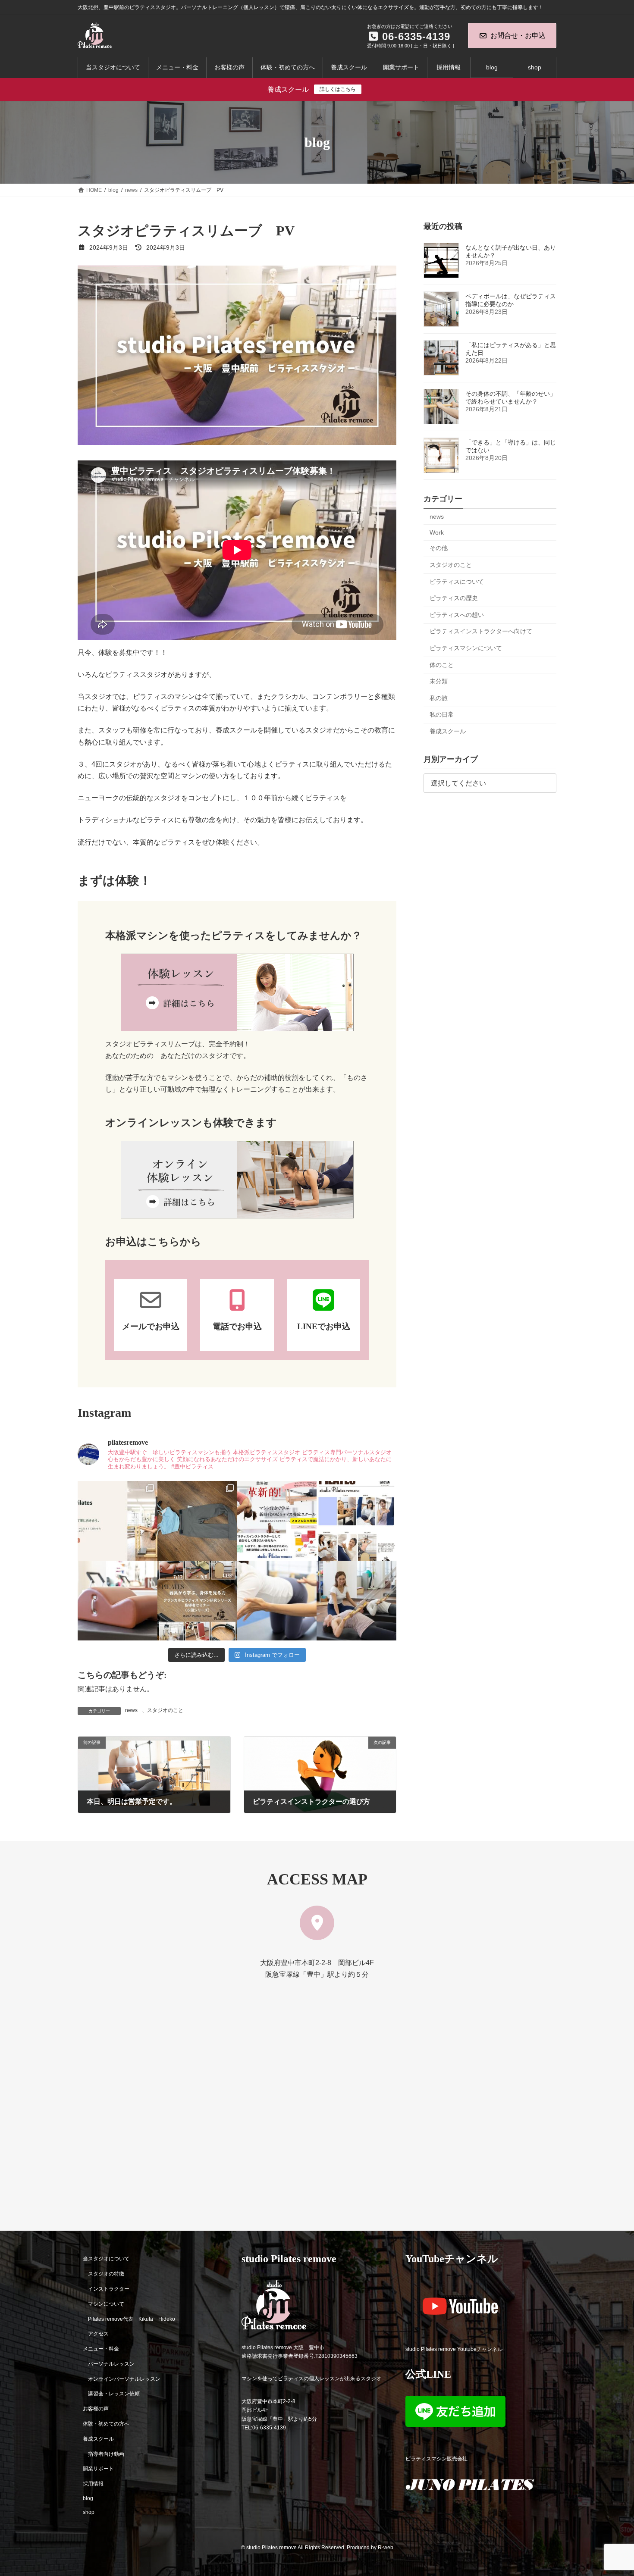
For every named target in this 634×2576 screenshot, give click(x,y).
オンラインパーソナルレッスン (124, 2379)
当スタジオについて (106, 2259)
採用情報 (93, 2484)
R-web (386, 2548)
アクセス (98, 2334)
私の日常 (442, 715)
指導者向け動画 (106, 2454)
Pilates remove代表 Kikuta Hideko (132, 2319)
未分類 (439, 681)
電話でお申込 (237, 1326)
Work (437, 532)
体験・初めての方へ (106, 2424)
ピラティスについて (457, 582)
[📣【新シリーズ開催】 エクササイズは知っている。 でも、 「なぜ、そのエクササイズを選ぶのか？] (197, 1601)
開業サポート (98, 2469)
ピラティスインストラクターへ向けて (481, 632)
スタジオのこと (165, 1710)
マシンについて (106, 2304)
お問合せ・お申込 (518, 36)
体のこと (442, 665)
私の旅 (439, 698)
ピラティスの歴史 (454, 598)
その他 (439, 548)
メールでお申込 (151, 1326)
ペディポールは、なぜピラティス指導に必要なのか (511, 300)
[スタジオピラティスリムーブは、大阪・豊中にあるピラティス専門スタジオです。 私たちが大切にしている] (118, 1521)
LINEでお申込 (324, 1326)
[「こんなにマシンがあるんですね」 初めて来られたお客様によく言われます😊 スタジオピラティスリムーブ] (277, 1601)
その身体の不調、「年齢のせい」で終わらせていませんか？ (511, 398)
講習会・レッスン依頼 (114, 2394)
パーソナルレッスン (111, 2363)
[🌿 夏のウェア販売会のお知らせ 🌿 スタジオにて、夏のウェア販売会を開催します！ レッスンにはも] (197, 1521)
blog (88, 2498)
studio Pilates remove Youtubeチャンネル (454, 2349)
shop (89, 2512)
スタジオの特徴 (106, 2274)
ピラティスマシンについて (466, 648)
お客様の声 (96, 2409)
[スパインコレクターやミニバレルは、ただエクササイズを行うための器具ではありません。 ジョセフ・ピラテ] (118, 1601)
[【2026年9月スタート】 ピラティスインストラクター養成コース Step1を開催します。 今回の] (277, 1521)
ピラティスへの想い (457, 615)
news (131, 1710)
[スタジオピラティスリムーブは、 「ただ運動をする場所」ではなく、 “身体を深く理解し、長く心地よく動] (356, 1601)
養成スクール (448, 731)
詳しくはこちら (338, 89)
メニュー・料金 (101, 2349)
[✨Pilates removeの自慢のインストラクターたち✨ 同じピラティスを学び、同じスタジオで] (356, 1521)
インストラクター (109, 2289)
